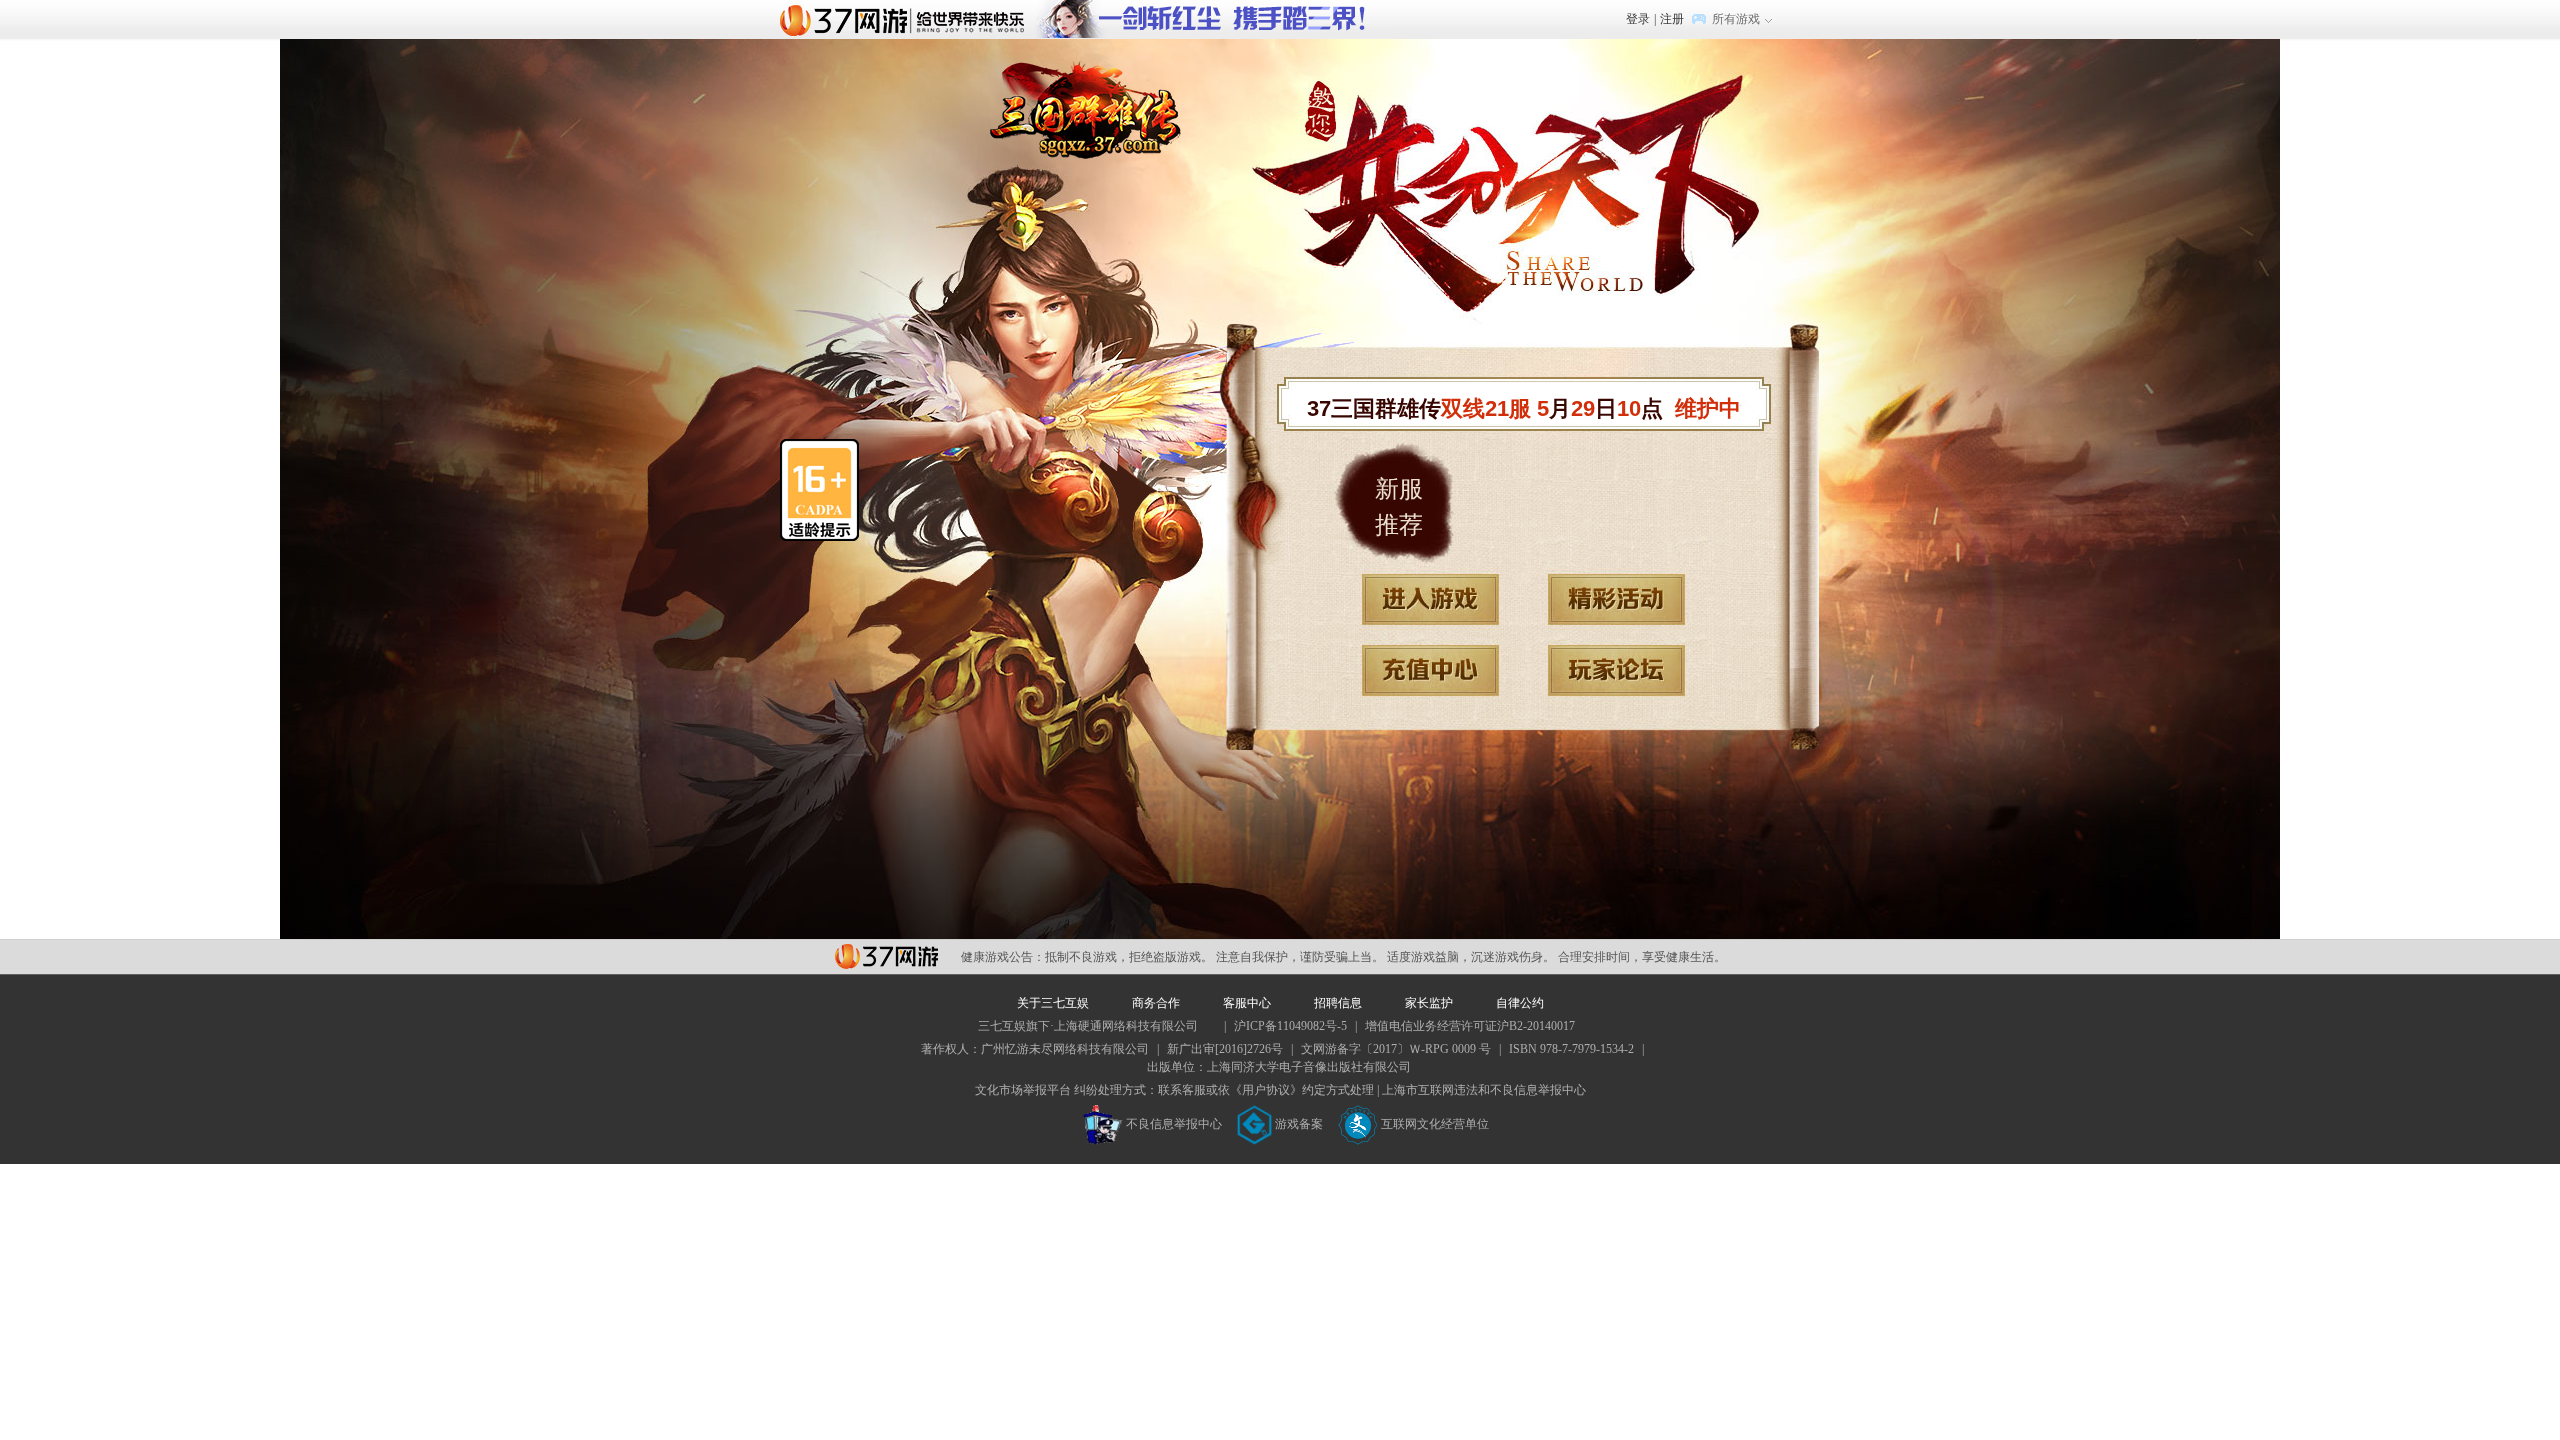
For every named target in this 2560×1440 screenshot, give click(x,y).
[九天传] (1216, 9)
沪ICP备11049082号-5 (1290, 1026)
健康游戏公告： (1003, 957)
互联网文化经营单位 (1435, 1124)
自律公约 (1520, 1003)
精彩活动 (1616, 599)
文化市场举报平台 (1023, 1090)
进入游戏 (1430, 599)
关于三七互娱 (1053, 1003)
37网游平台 (886, 956)
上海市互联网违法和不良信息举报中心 (1484, 1090)
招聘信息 (1338, 1003)
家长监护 (1429, 1003)
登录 (1638, 19)
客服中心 (1247, 1003)
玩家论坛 (1616, 670)
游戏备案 (1299, 1124)
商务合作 (1156, 1003)
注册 (1672, 19)
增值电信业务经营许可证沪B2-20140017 (1470, 1026)
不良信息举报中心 (1174, 1124)
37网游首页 (907, 19)
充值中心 (1430, 670)
